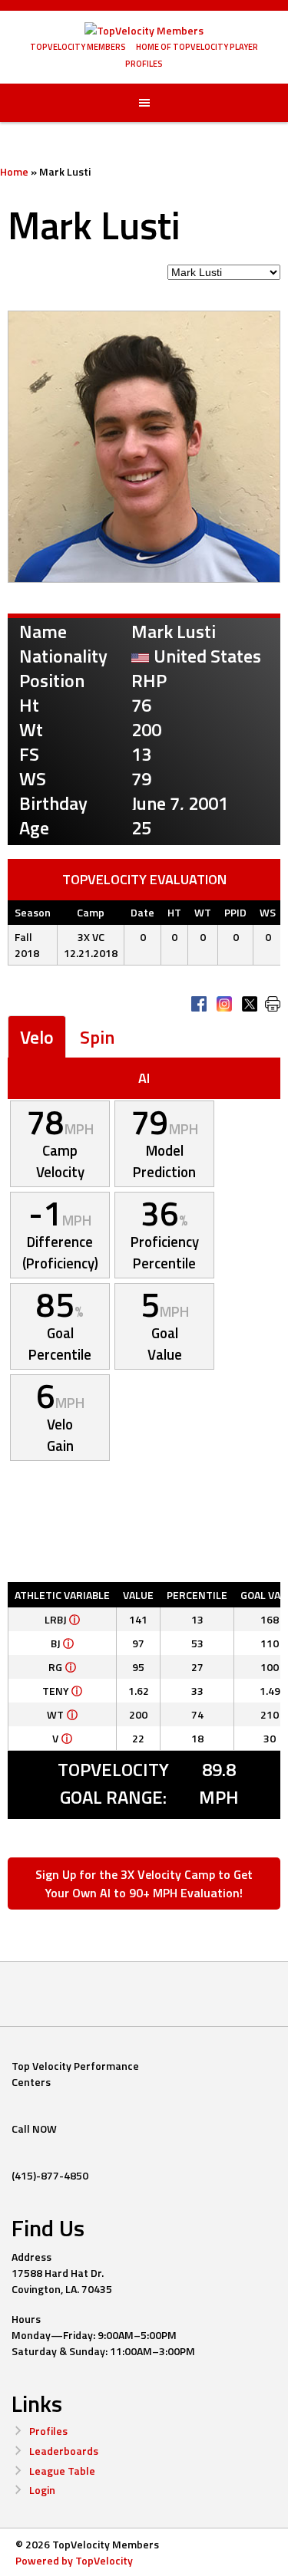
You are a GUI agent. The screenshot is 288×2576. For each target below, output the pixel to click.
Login (42, 2490)
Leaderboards (64, 2451)
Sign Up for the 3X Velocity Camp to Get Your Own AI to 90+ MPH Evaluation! (144, 1883)
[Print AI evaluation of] (273, 1004)
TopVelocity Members (78, 47)
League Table (62, 2471)
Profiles (48, 2431)
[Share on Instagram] (224, 1004)
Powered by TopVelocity (74, 2560)
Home (14, 171)
